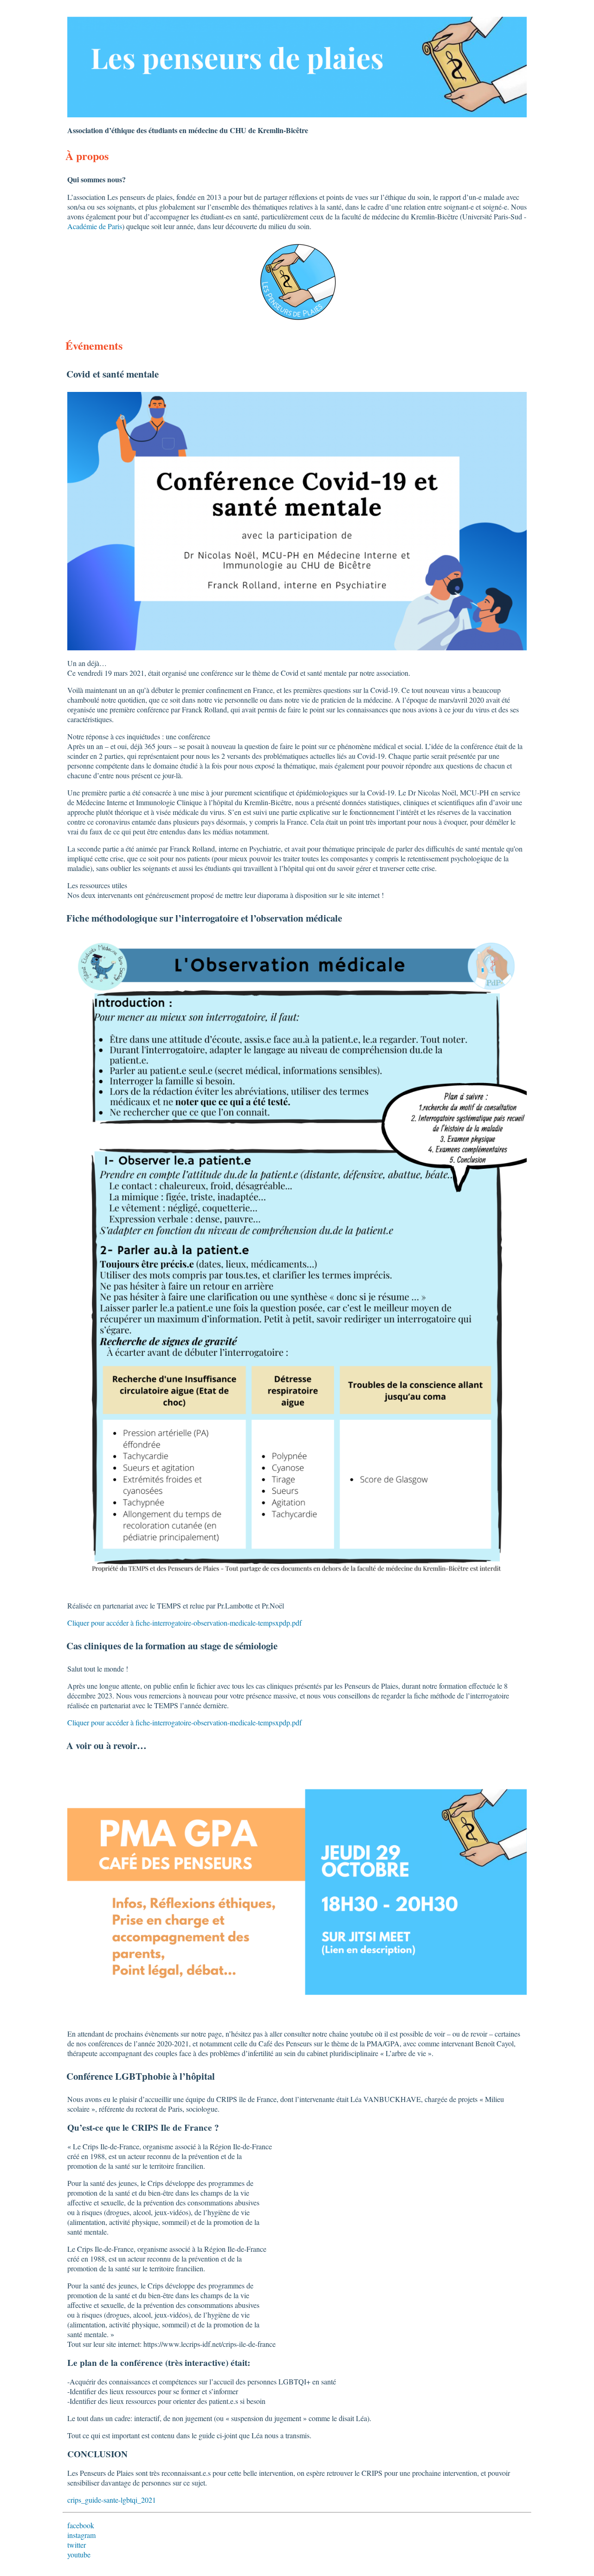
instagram (81, 2535)
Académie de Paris (95, 226)
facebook (81, 2525)
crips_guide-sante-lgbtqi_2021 (112, 2500)
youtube (79, 2554)
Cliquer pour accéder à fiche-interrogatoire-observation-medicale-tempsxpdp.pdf (184, 1623)
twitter (77, 2545)
